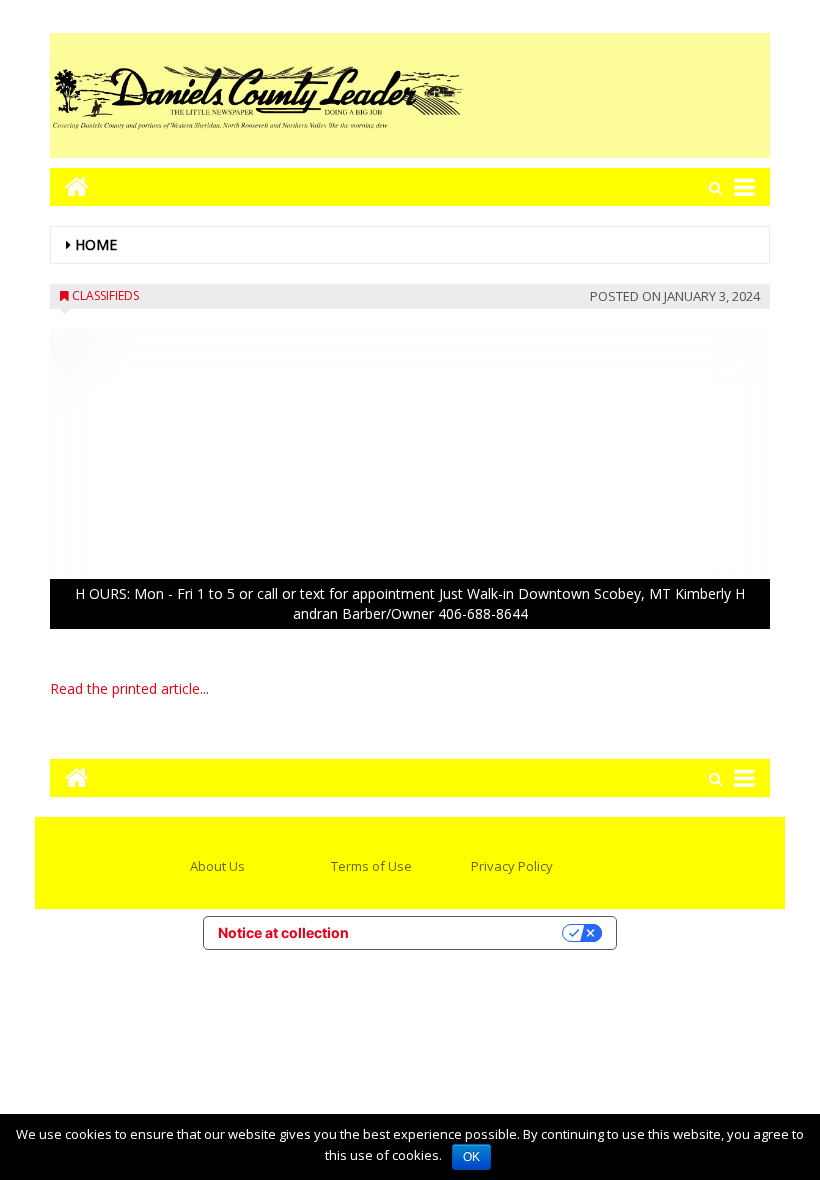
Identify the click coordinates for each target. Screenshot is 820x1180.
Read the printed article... (129, 688)
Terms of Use (371, 866)
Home (96, 244)
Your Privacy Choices (464, 932)
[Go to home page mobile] (69, 186)
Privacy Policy (512, 866)
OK (471, 1157)
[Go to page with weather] (620, 95)
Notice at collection (283, 932)
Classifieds (105, 295)
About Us (217, 866)
